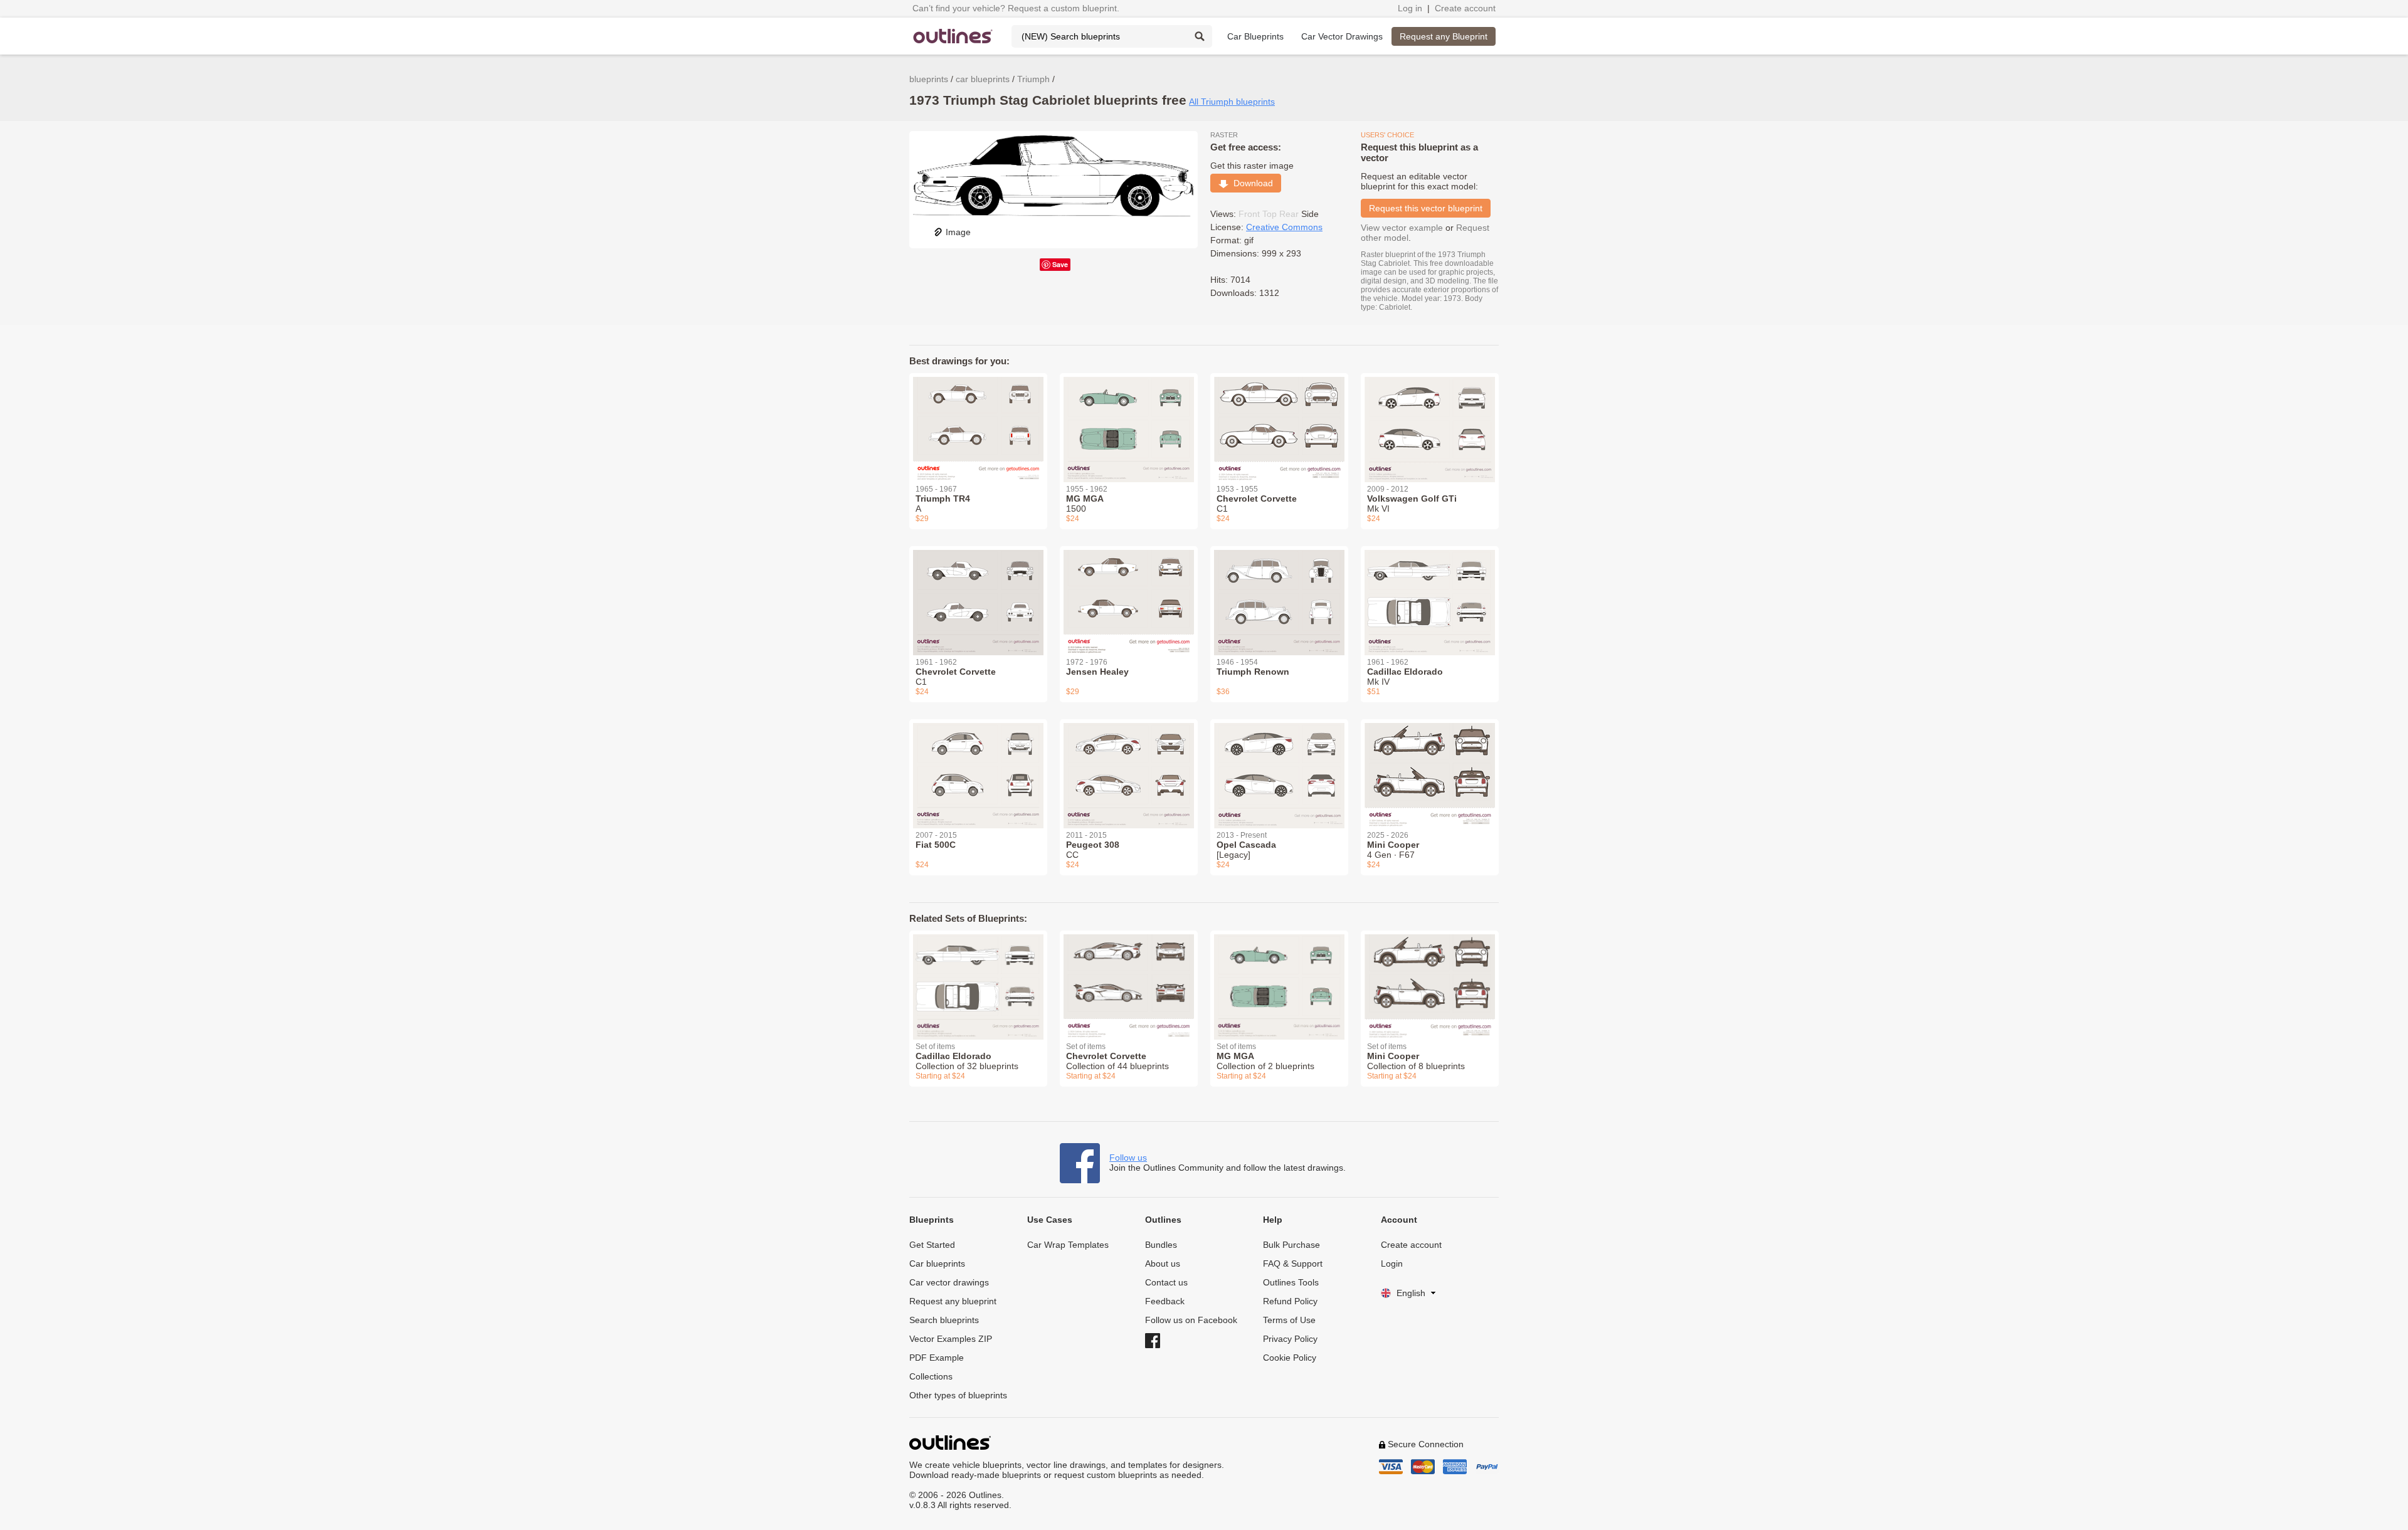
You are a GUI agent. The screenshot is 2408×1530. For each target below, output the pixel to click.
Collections (931, 1376)
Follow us (1128, 1158)
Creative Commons (1284, 227)
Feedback (1165, 1301)
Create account (1465, 8)
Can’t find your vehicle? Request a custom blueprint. (1016, 8)
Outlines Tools (1291, 1282)
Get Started (932, 1245)
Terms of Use (1289, 1320)
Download (1251, 183)
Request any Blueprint (1444, 36)
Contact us (1166, 1282)
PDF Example (937, 1358)
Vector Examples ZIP (951, 1339)
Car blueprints (937, 1264)
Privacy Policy (1290, 1339)
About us (1163, 1264)
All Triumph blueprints (1232, 102)
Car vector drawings (949, 1282)
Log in (1410, 8)
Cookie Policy (1290, 1358)
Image (958, 232)
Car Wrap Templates (1068, 1245)
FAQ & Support (1293, 1264)
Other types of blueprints (958, 1395)
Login (1392, 1264)
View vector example (1402, 228)
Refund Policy (1290, 1301)
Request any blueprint (953, 1301)
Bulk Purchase (1291, 1245)
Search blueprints (944, 1320)
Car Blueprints (1255, 36)
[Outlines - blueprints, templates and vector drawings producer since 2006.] (953, 36)
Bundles (1161, 1245)
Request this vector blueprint (1426, 208)
